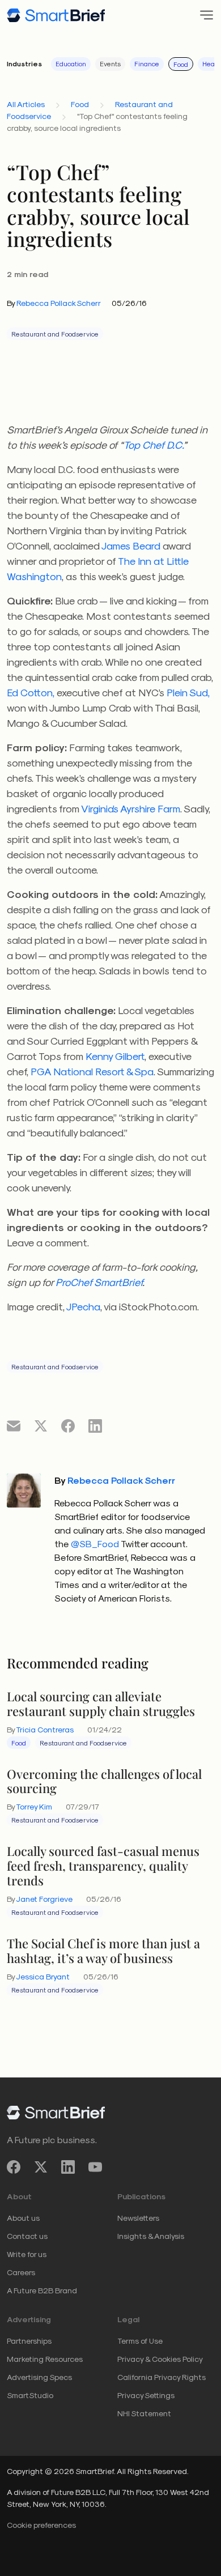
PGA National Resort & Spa (92, 1071)
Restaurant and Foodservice (55, 334)
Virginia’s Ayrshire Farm (131, 808)
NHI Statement (144, 2413)
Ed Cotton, (31, 692)
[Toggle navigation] (203, 15)
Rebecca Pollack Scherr (59, 303)
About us (23, 2218)
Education (71, 63)
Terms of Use (140, 2341)
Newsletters (138, 2218)
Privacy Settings (146, 2395)
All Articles (26, 104)
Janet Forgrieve (44, 1899)
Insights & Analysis (151, 2236)
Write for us (27, 2254)
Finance (147, 63)
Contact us (27, 2236)
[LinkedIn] (68, 2167)
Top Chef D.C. (153, 444)
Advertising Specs (39, 2377)
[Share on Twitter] (41, 1425)
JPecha (83, 1306)
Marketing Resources (45, 2359)
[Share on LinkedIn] (95, 1425)
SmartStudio (30, 2395)
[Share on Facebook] (68, 1425)
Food (181, 64)
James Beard (131, 545)
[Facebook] (14, 2167)
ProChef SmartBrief (99, 1282)
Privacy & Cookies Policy (160, 2359)
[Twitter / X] (41, 2167)
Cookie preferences (41, 2525)
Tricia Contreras (45, 1729)
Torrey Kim (34, 1806)
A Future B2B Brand (42, 2290)
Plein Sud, (188, 692)
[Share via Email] (14, 1425)
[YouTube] (95, 2167)
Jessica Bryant (43, 1976)
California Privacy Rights (161, 2377)
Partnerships (29, 2341)
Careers (21, 2272)
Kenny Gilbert (115, 1056)
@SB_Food (95, 1544)
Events (110, 63)
